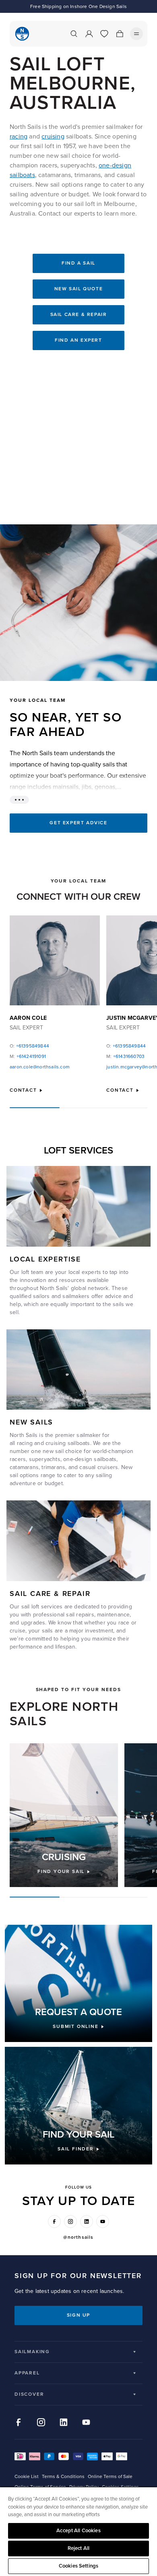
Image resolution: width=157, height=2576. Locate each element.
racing (19, 137)
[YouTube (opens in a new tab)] (103, 2221)
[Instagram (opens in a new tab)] (70, 2221)
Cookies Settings (78, 2566)
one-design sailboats (90, 1459)
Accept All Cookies (78, 2531)
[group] (64, 1815)
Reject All (78, 2548)
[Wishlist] (104, 34)
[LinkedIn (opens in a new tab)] (87, 2221)
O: (29, 1046)
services (52, 1607)
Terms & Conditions (63, 2477)
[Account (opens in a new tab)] (89, 34)
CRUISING (64, 1857)
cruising (53, 137)
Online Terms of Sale (110, 2477)
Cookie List (27, 2477)
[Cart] (120, 34)
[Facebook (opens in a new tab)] (54, 2221)
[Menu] (136, 34)
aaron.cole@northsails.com (40, 1067)
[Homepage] (22, 34)
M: (28, 1057)
